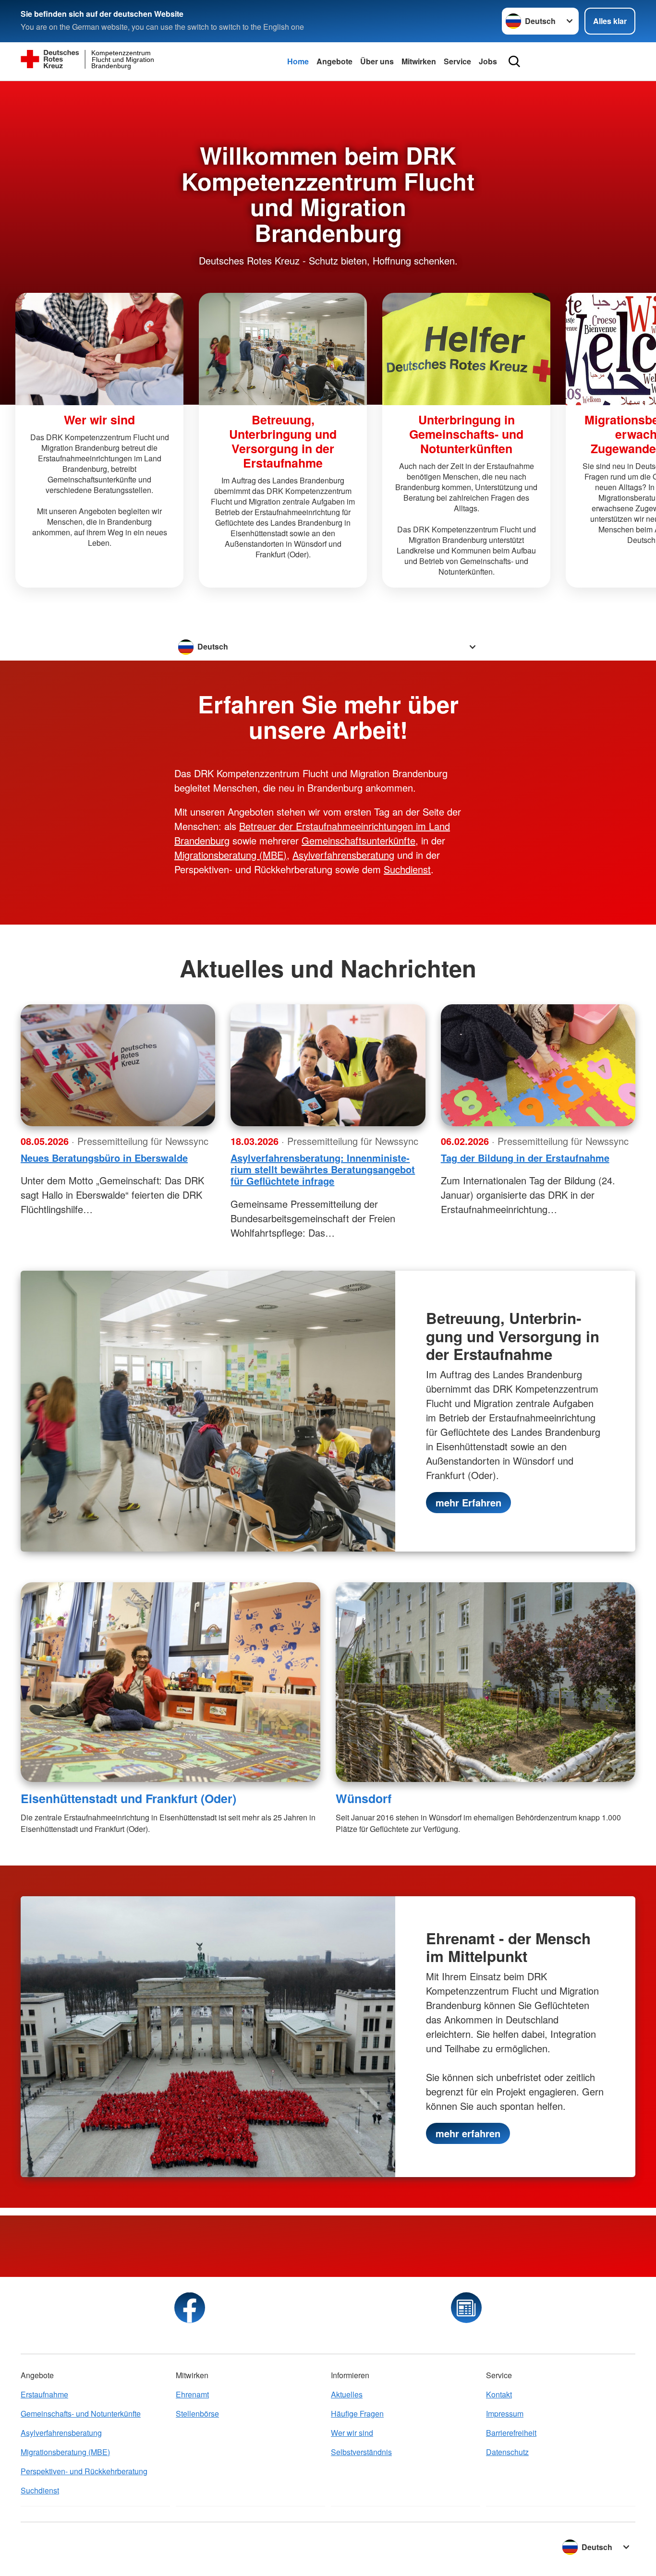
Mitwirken (419, 61)
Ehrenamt (192, 2394)
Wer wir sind (352, 2433)
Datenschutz (507, 2452)
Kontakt (499, 2394)
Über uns (377, 61)
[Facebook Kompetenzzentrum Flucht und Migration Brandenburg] (190, 2308)
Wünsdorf (364, 1798)
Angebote (334, 61)
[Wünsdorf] (486, 1682)
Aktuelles (347, 2394)
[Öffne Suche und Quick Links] (514, 61)
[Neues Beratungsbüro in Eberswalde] (118, 1065)
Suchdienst (407, 869)
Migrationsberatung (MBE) (231, 855)
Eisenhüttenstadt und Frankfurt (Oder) (128, 1798)
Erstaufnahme (44, 2394)
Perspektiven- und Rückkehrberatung (84, 2471)
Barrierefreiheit (511, 2433)
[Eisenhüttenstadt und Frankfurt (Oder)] (170, 1682)
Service (457, 61)
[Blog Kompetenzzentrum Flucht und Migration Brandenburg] (466, 2308)
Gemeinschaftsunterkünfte (358, 840)
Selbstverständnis (361, 2452)
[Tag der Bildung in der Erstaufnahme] (538, 1065)
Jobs (488, 61)
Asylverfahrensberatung (343, 855)
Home (298, 61)
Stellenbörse (197, 2413)
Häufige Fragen (357, 2413)
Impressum (505, 2413)
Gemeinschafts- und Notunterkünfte (81, 2413)
